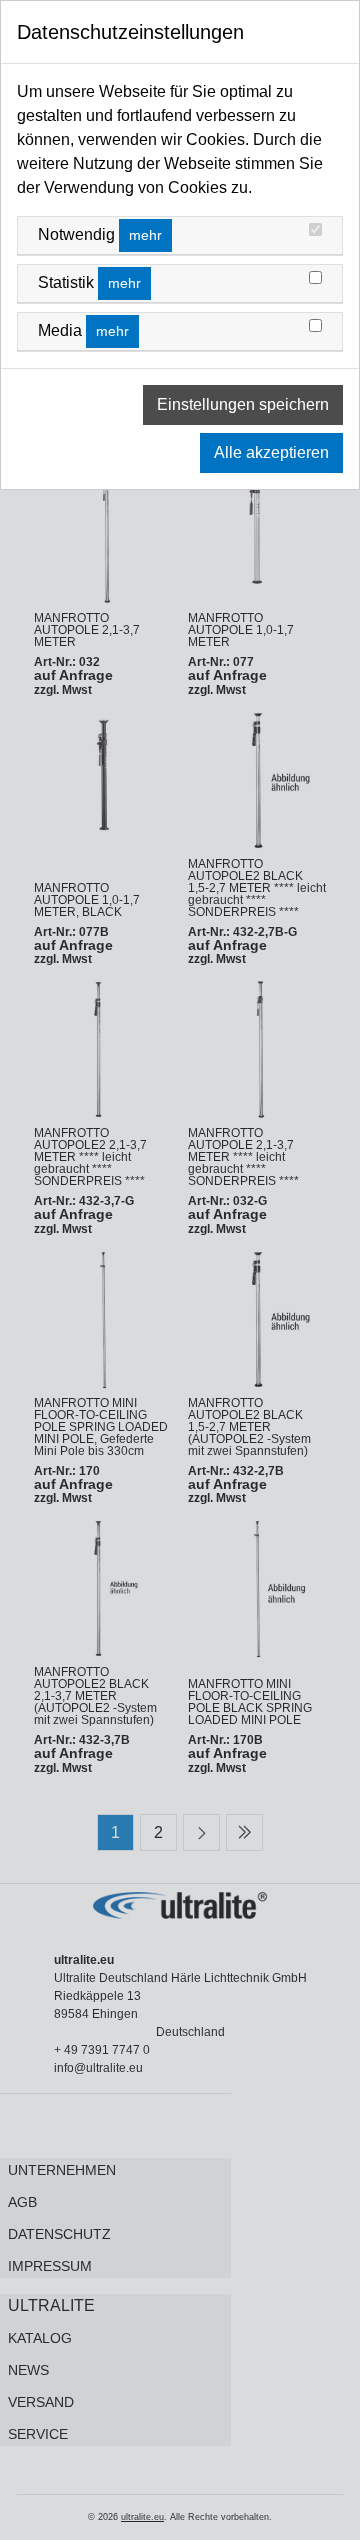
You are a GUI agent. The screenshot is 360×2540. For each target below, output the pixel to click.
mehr (145, 235)
